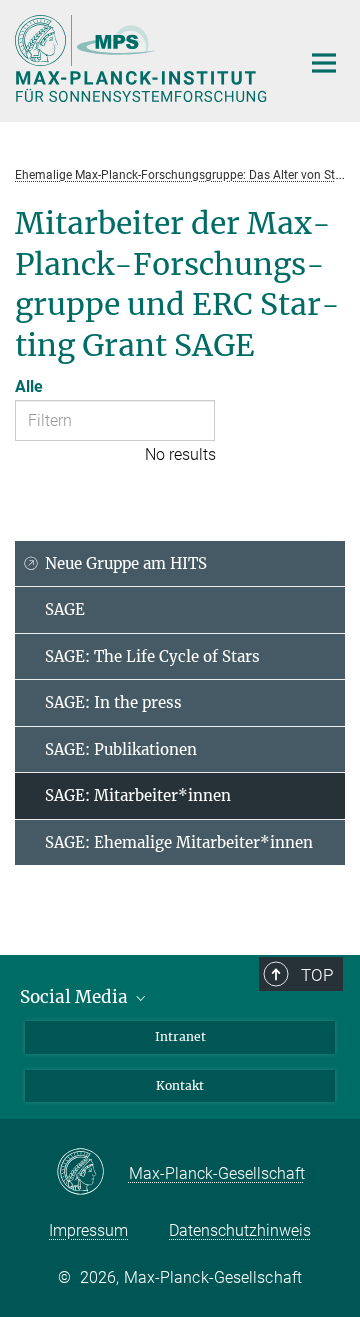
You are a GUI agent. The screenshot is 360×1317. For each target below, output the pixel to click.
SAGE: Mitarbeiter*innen (138, 795)
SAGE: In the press (113, 702)
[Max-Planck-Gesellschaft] (92, 1173)
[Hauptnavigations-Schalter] (324, 63)
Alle (29, 386)
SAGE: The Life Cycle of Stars (152, 656)
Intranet (180, 1036)
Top (317, 975)
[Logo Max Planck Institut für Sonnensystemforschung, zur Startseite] (142, 58)
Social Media (76, 997)
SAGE (65, 609)
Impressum (88, 1230)
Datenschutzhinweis (240, 1230)
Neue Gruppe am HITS (126, 563)
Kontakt (180, 1085)
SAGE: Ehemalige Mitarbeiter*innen (179, 842)
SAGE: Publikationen (121, 749)
